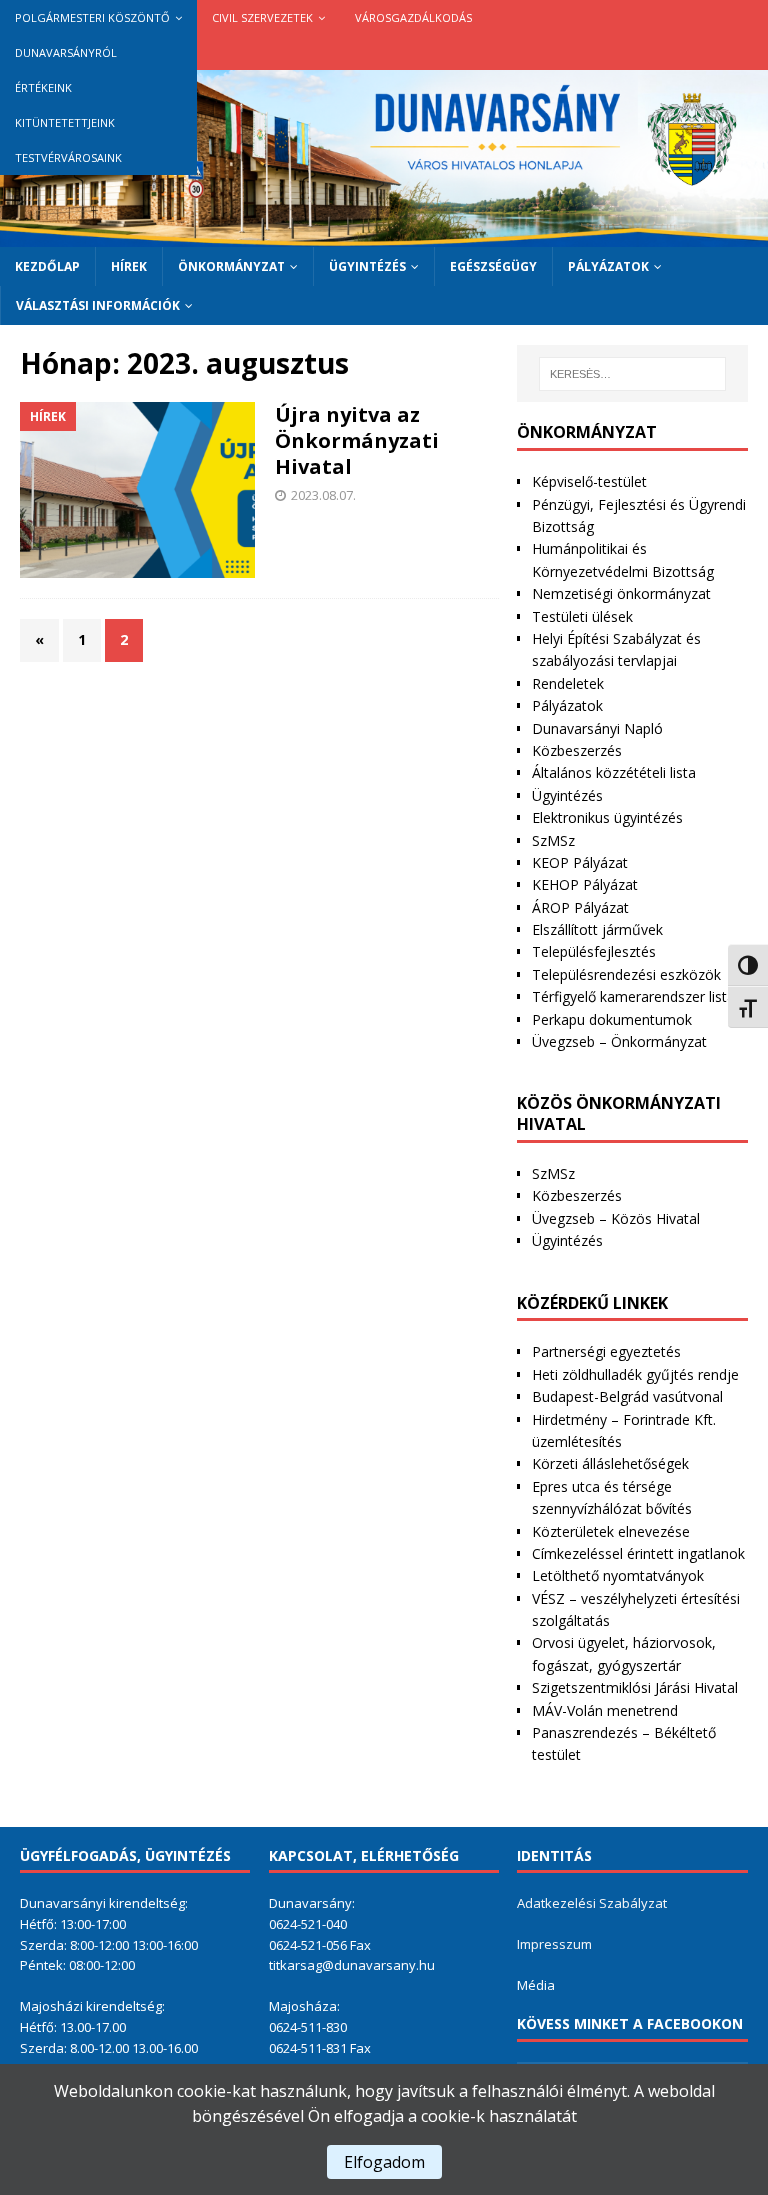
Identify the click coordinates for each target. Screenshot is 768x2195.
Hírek (129, 266)
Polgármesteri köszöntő (92, 17)
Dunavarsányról (66, 52)
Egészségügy (493, 266)
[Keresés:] (632, 374)
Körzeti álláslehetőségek (610, 1463)
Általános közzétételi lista (614, 772)
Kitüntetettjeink (65, 122)
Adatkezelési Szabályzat (592, 1903)
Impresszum (554, 1944)
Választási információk (98, 305)
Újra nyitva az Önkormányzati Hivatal (357, 440)
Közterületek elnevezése (611, 1531)
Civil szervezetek (262, 17)
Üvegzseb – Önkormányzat (619, 1041)
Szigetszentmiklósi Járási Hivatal (635, 1687)
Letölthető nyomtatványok (618, 1575)
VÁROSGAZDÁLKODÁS (413, 17)
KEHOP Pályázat (585, 884)
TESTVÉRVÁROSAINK (68, 157)
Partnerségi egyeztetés (606, 1351)
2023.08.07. (323, 495)
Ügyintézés (367, 266)
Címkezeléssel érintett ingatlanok (638, 1553)
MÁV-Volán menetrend (605, 1710)
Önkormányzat (231, 266)
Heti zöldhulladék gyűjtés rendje (635, 1374)
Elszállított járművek (597, 929)
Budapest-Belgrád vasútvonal (627, 1396)
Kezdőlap (47, 266)
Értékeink (43, 87)
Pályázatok (608, 266)
